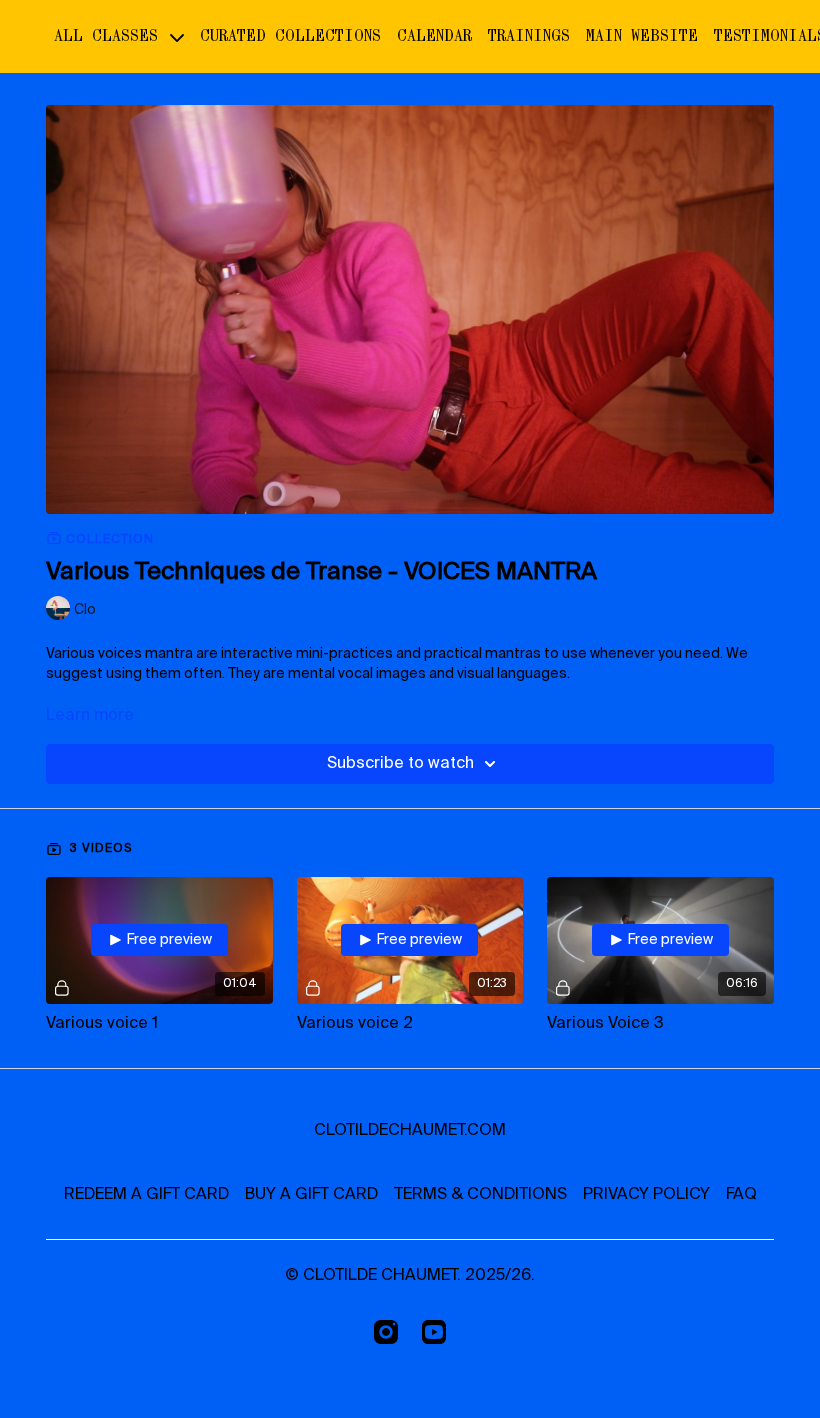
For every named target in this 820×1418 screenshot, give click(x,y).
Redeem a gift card (146, 1195)
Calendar (434, 36)
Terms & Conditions (480, 1195)
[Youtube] (434, 1332)
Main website (642, 36)
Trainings (529, 36)
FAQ (741, 1195)
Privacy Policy (646, 1195)
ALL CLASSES (110, 36)
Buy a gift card (311, 1195)
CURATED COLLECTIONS (290, 36)
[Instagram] (386, 1332)
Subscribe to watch (400, 764)
